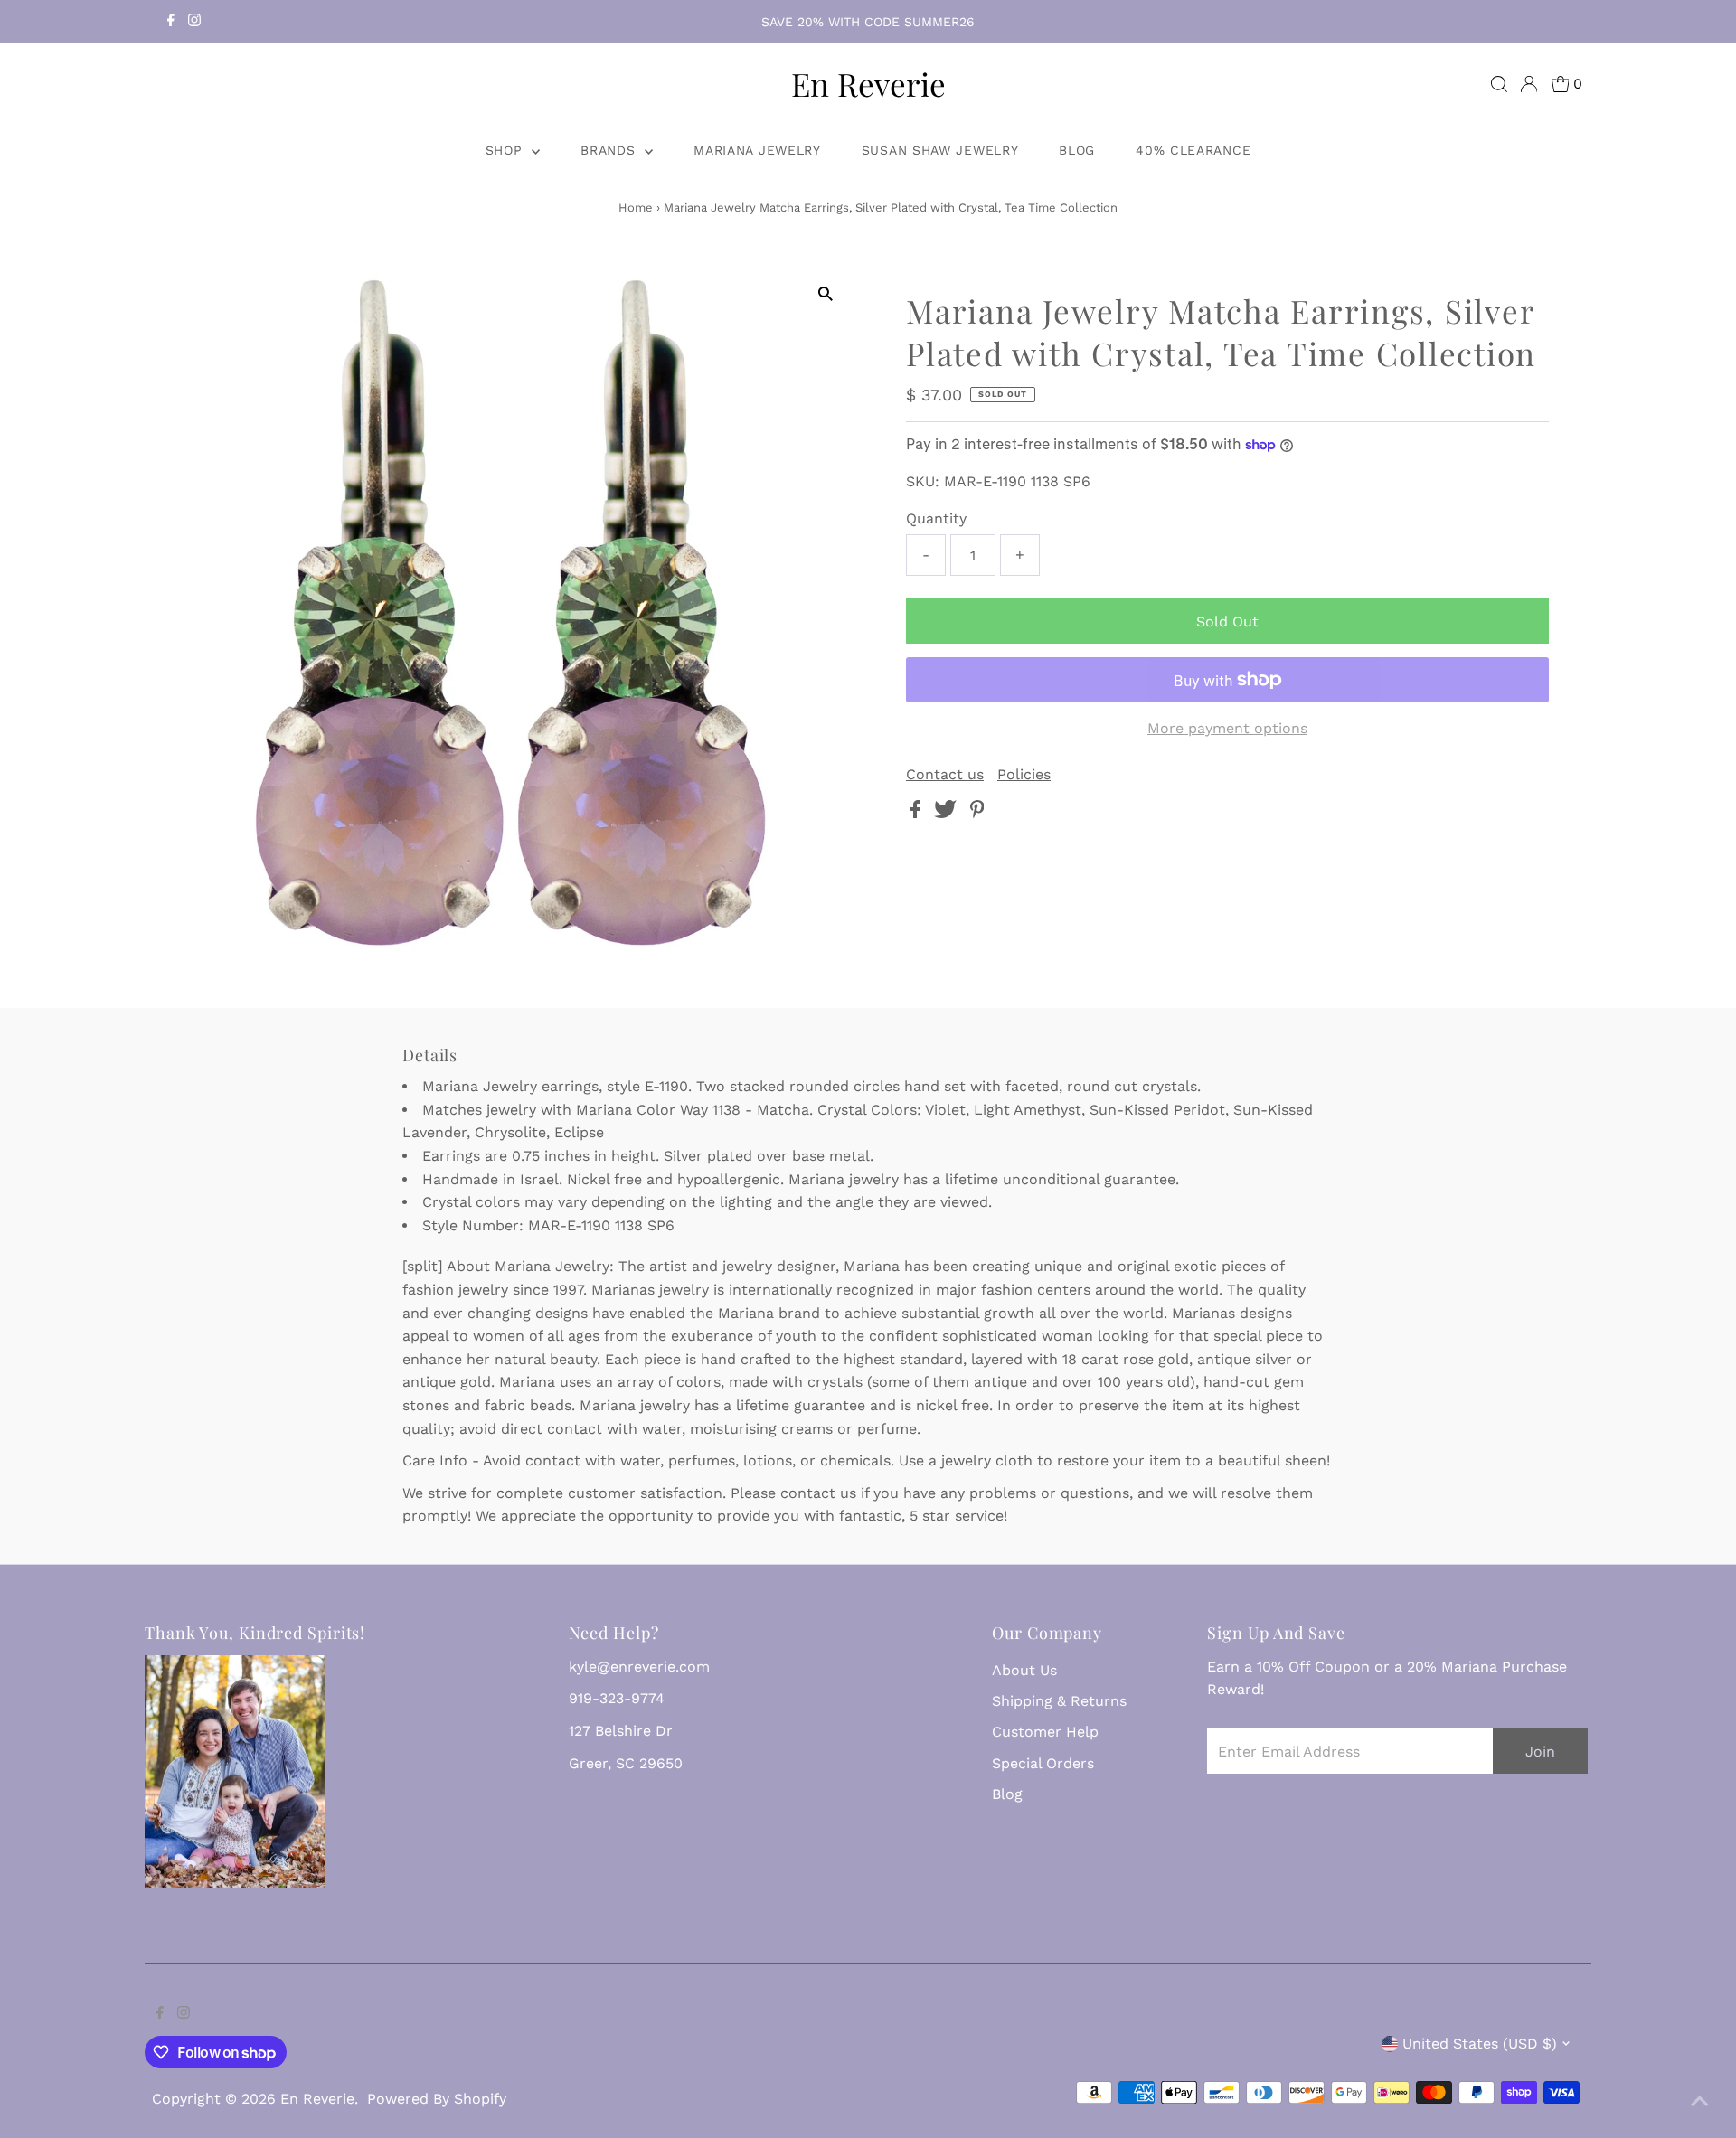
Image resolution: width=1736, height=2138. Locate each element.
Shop (507, 150)
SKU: (923, 481)
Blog (1077, 150)
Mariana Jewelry (757, 150)
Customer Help (1045, 1732)
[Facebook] (171, 22)
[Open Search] (1499, 84)
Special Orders (1043, 1763)
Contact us (945, 775)
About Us (1024, 1670)
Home (636, 207)
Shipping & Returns (1059, 1701)
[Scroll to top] (1700, 2102)
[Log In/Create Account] (1529, 84)
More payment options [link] (1227, 728)
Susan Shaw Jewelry (940, 150)
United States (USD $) (1480, 2044)
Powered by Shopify (437, 2099)
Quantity (936, 518)
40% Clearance (1193, 150)
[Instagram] (194, 22)
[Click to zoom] (825, 294)
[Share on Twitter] (948, 813)
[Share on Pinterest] (977, 813)
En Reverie (868, 84)
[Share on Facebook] (918, 813)
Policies (1024, 775)
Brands (610, 150)
